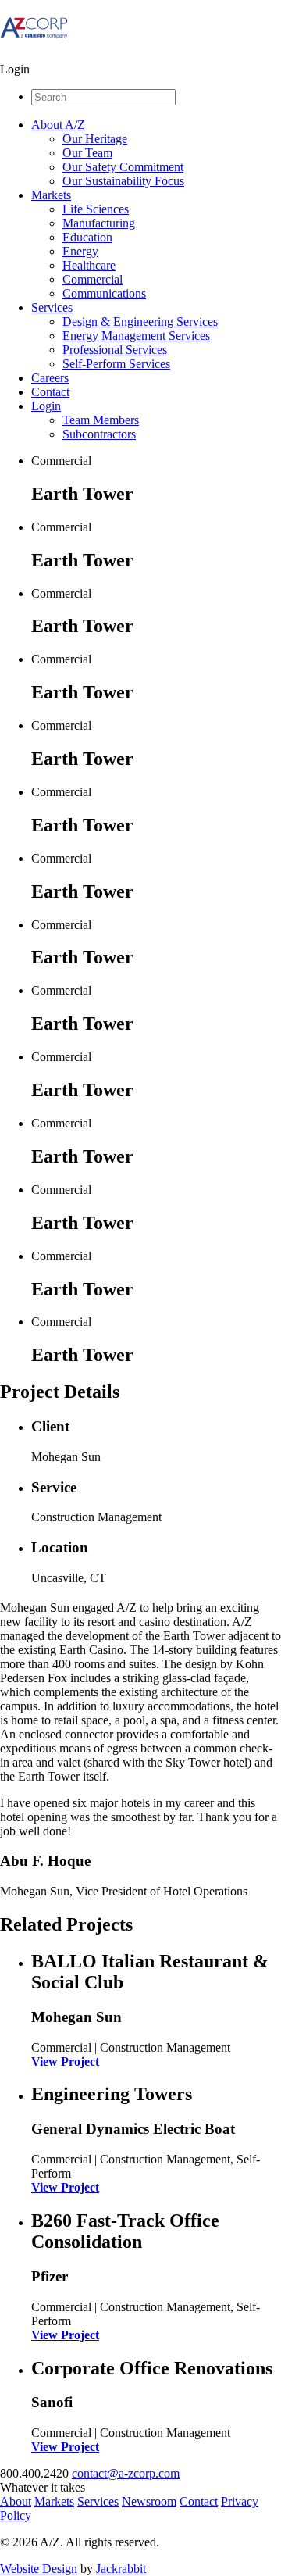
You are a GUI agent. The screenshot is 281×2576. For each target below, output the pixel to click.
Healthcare (89, 265)
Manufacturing (99, 223)
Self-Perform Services (116, 364)
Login (46, 406)
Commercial (92, 279)
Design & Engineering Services (140, 322)
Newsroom (149, 2501)
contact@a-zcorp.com (126, 2473)
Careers (50, 378)
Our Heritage (95, 139)
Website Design (39, 2569)
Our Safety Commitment (123, 167)
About (16, 2501)
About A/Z (58, 125)
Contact (50, 392)
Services (52, 307)
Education (87, 237)
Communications (104, 293)
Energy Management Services (136, 336)
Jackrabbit (121, 2569)
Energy (80, 251)
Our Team (87, 153)
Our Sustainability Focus (123, 181)
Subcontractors (99, 434)
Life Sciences (96, 209)
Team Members (101, 420)
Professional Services (115, 350)
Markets (51, 195)
